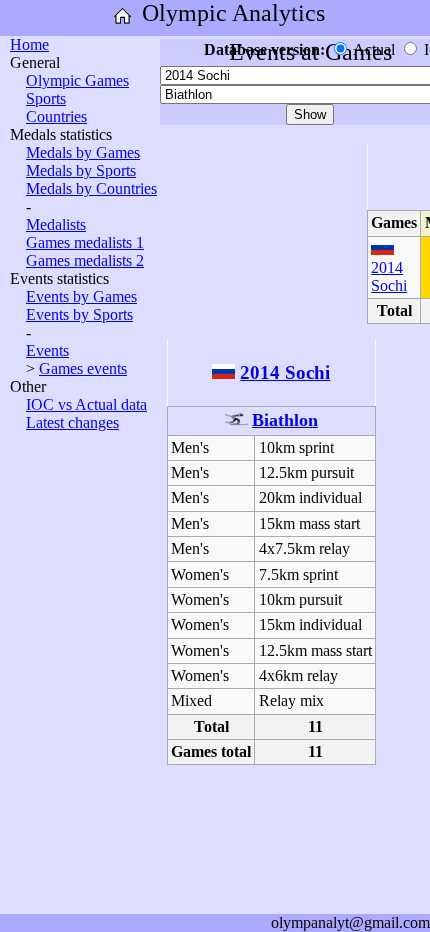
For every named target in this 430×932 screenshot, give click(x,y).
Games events (83, 368)
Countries (56, 116)
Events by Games (81, 296)
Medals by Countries (91, 188)
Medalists (56, 224)
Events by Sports (79, 314)
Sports (46, 98)
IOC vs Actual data (86, 404)
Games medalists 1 (85, 242)
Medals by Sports (81, 170)
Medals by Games (83, 152)
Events (47, 350)
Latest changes (72, 422)
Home (29, 44)
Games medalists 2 (85, 260)
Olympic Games (77, 80)
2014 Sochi (389, 276)
